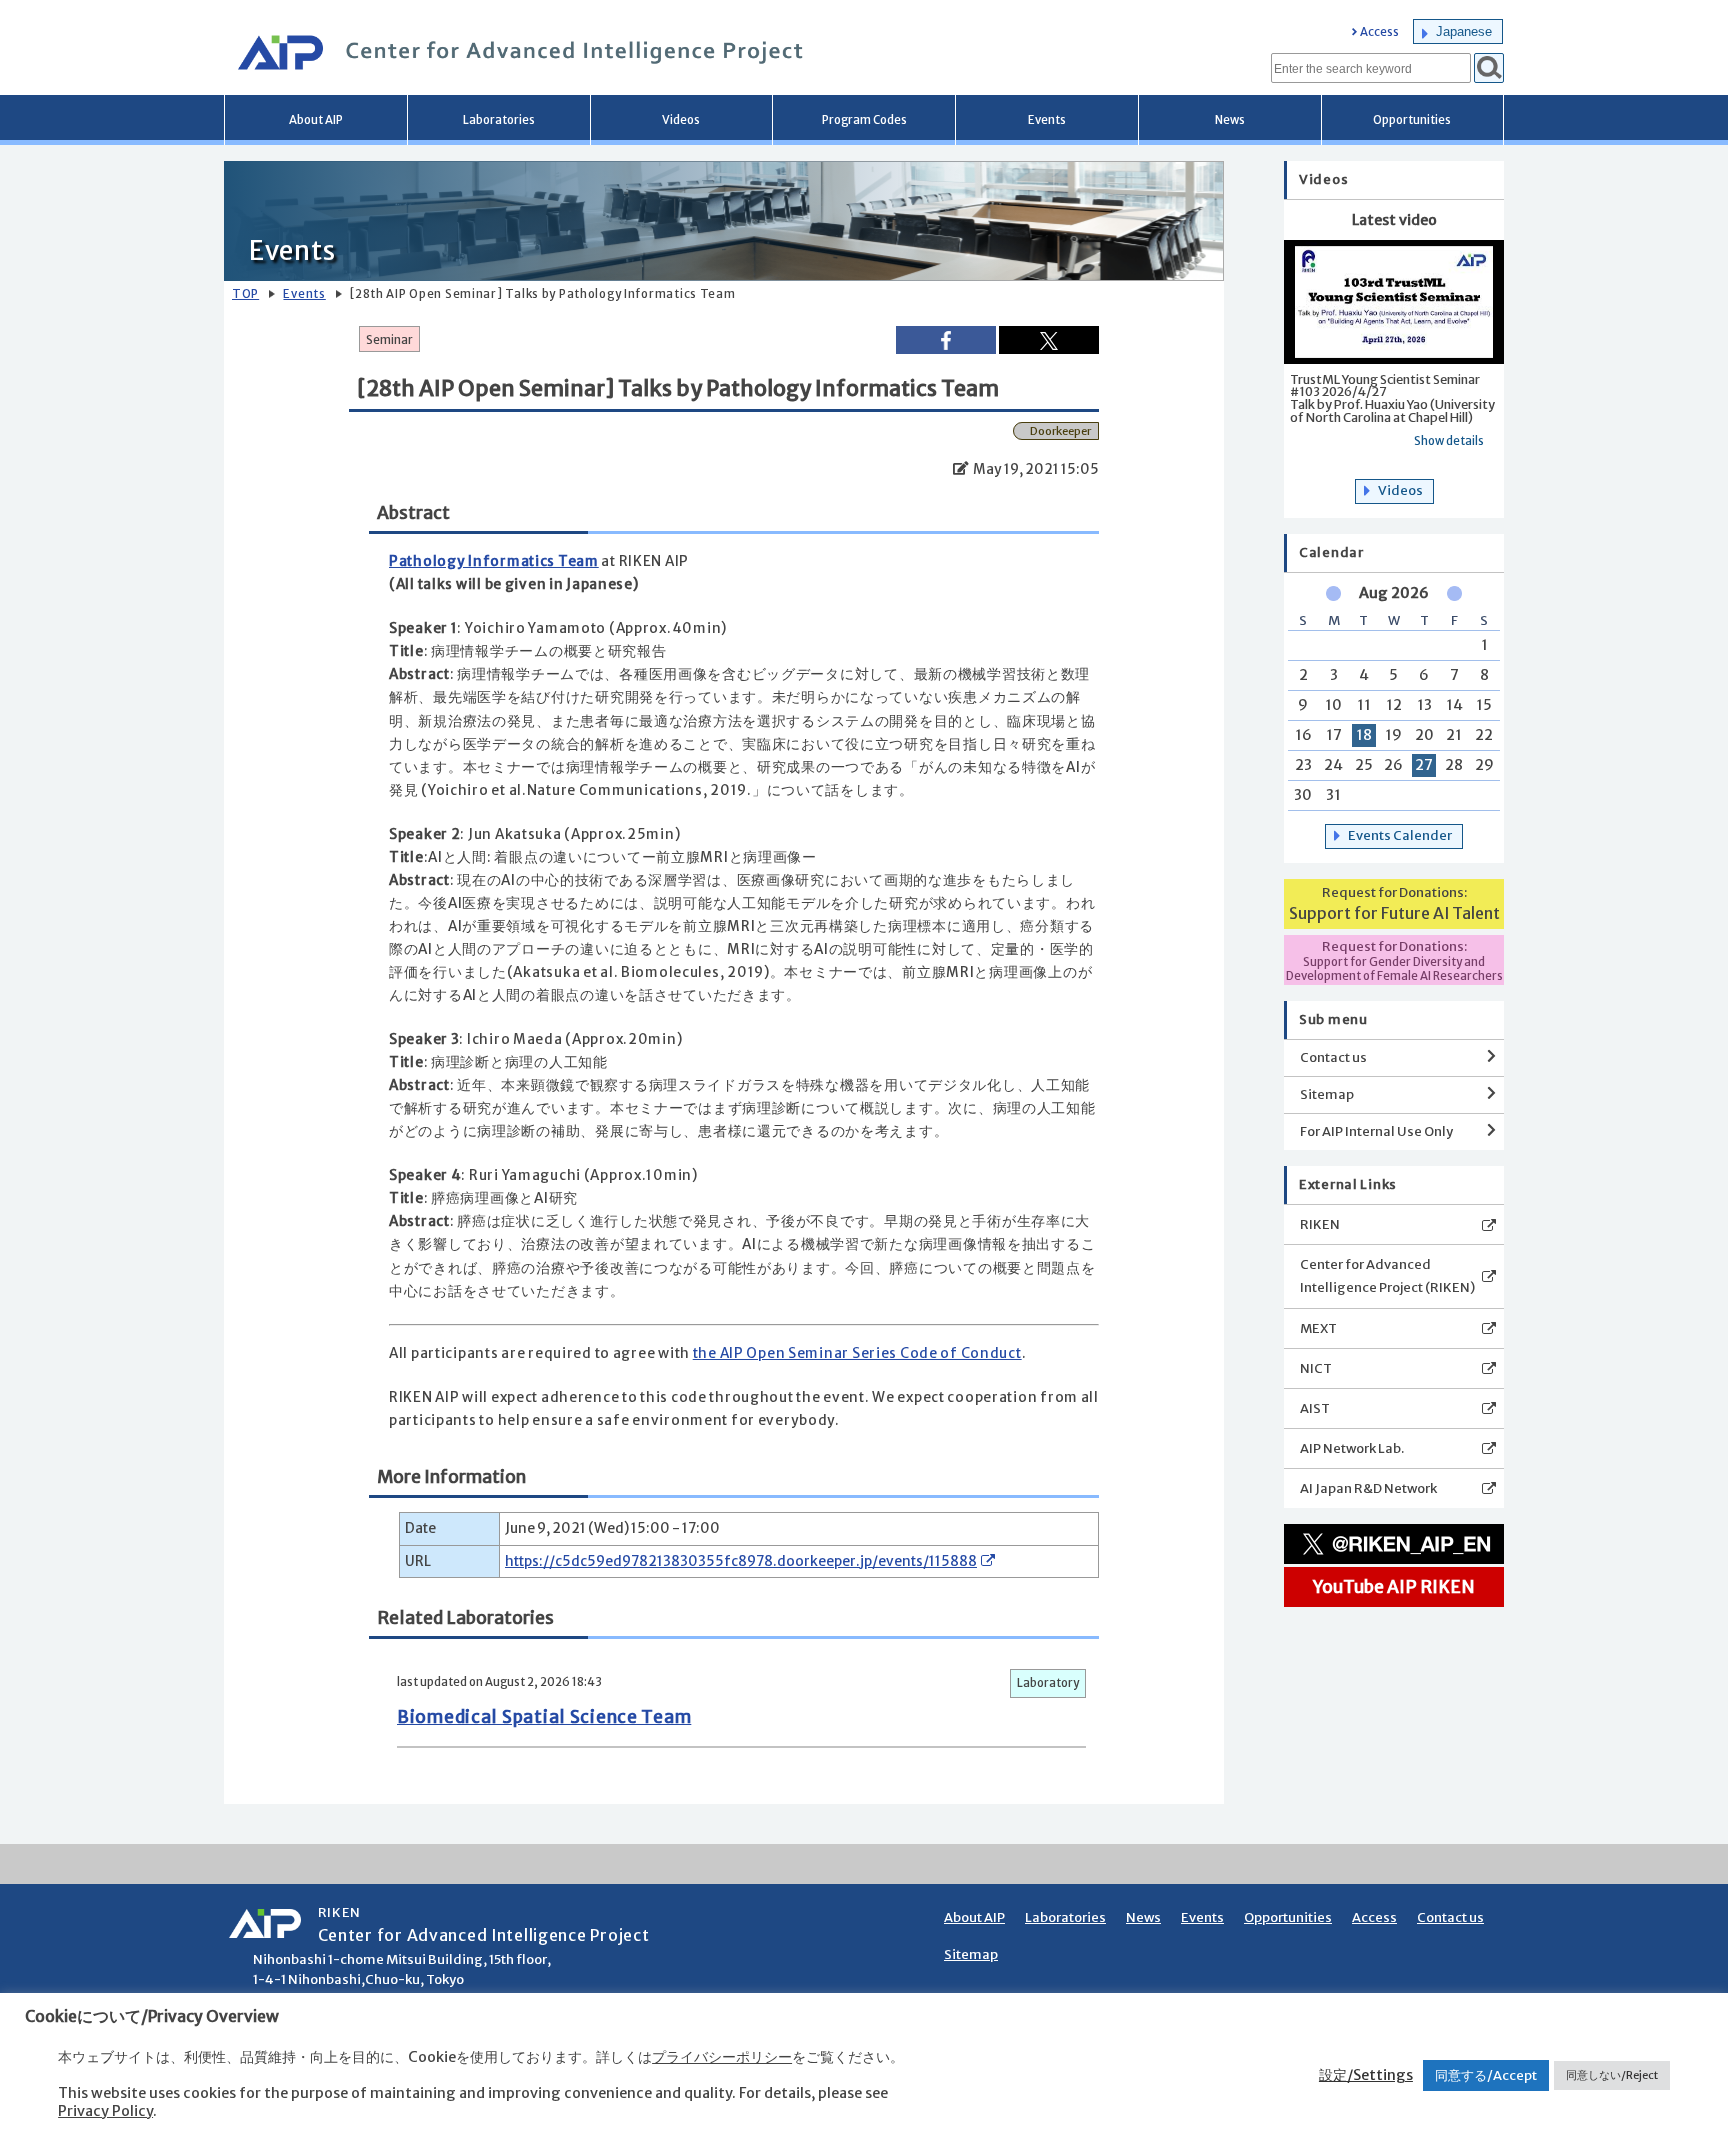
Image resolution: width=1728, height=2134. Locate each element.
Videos (681, 120)
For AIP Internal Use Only (1376, 1131)
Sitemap (1327, 1094)
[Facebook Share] (946, 339)
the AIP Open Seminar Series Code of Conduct (857, 1353)
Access (1379, 32)
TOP (245, 294)
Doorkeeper (1060, 431)
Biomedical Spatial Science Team (544, 1717)
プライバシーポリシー (722, 2057)
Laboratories (499, 120)
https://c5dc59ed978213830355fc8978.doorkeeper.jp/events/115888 (741, 1561)
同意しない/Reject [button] (1612, 2075)
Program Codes (864, 120)
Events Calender (1400, 835)
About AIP (316, 120)
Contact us (1333, 1057)
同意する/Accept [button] (1486, 2075)
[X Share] (1049, 340)
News (1230, 120)
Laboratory (1048, 1683)
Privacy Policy (105, 2111)
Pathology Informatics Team (494, 561)
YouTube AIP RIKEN (1394, 1587)
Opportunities (1412, 120)
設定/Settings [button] (1366, 2075)
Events (1047, 120)
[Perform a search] (1489, 68)
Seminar (389, 340)
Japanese (1464, 31)
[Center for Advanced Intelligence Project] (514, 55)
